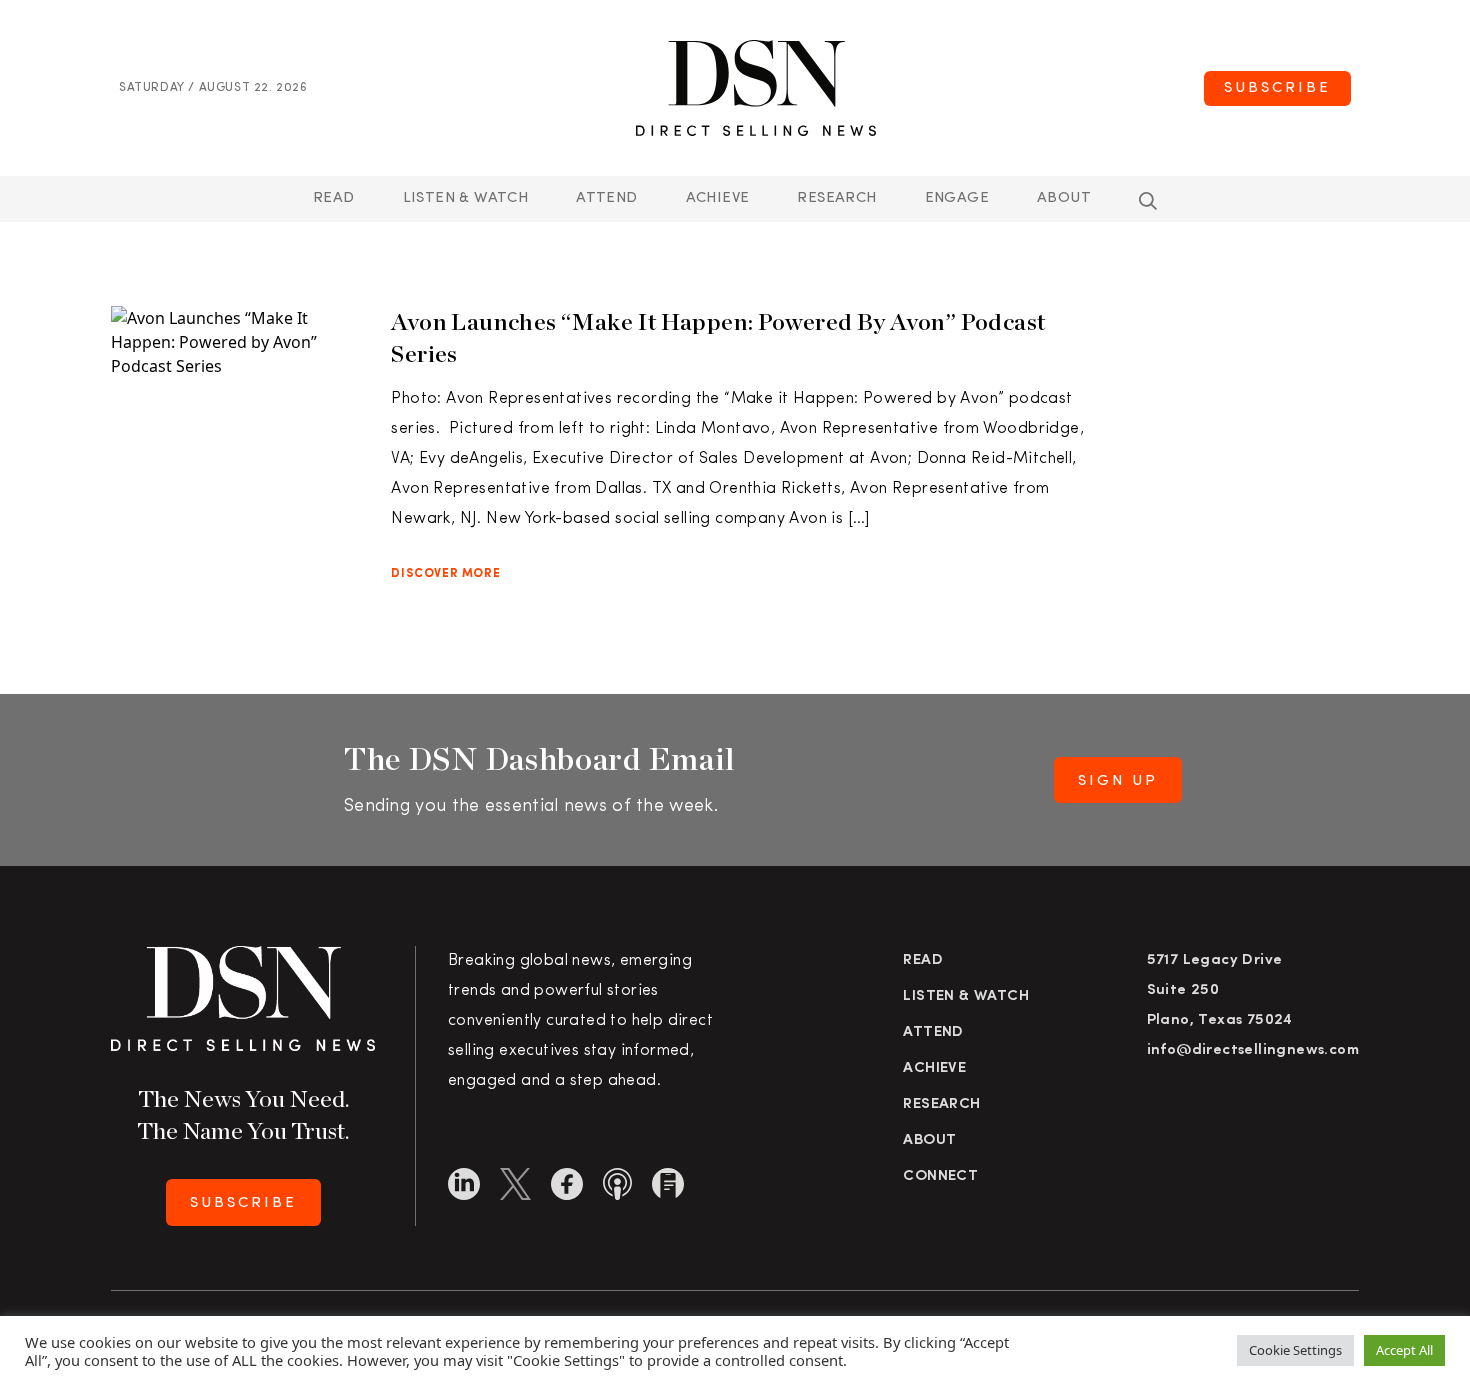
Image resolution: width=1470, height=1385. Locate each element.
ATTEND (606, 198)
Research (836, 198)
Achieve (718, 198)
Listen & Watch (466, 198)
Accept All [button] (1404, 1350)
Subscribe (1277, 88)
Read (334, 198)
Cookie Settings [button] (1295, 1350)
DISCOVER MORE (445, 574)
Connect (940, 1176)
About (1064, 198)
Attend (933, 1032)
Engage (957, 198)
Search (1148, 201)
